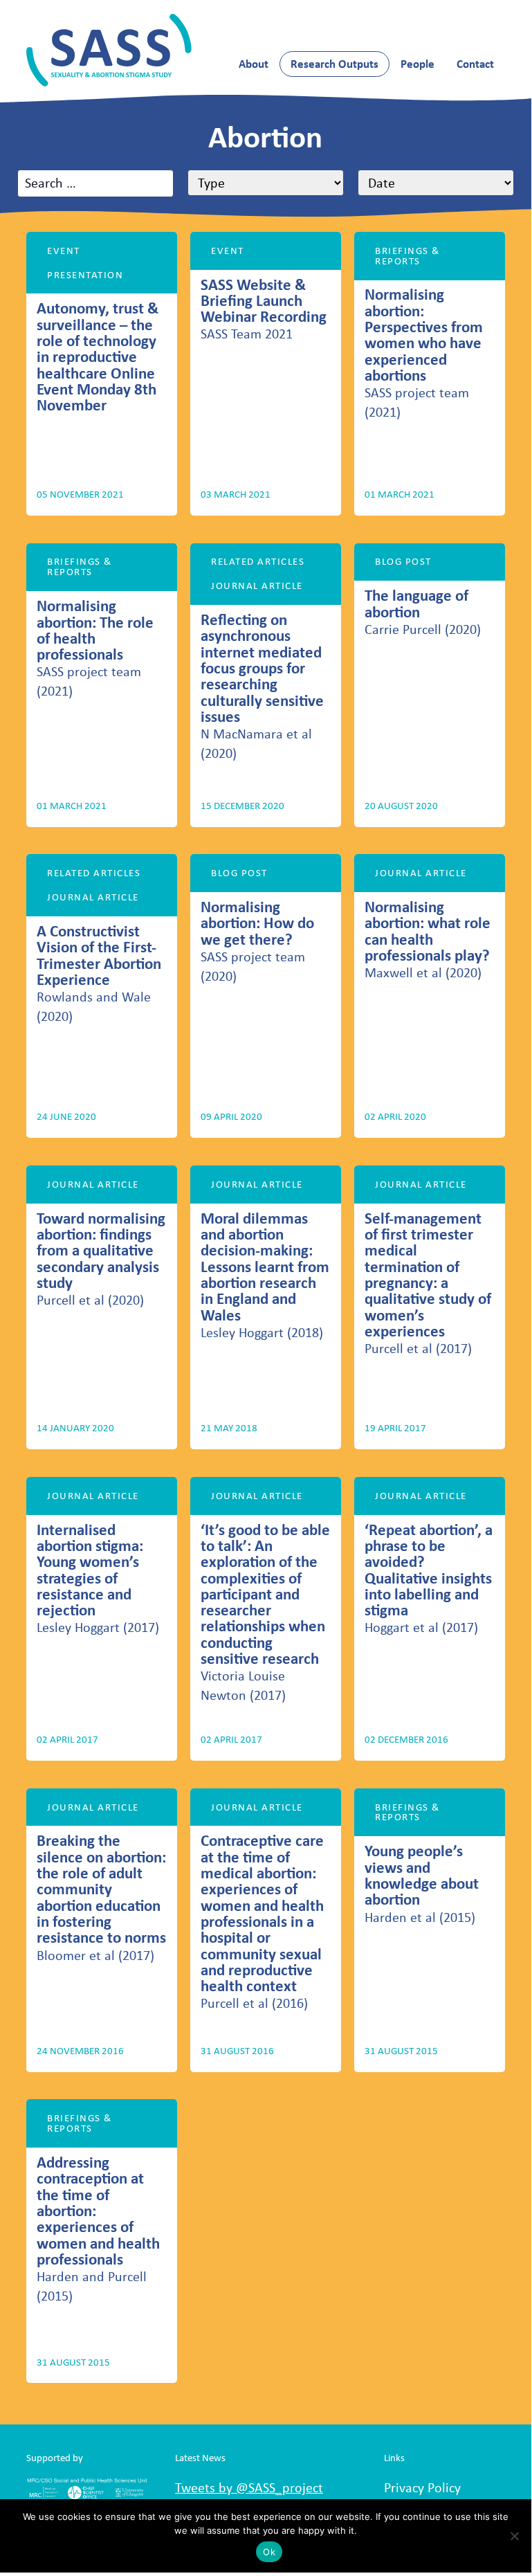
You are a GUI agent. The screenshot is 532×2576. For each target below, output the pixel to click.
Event (63, 251)
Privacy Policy (422, 2487)
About (254, 64)
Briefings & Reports (407, 256)
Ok (269, 2552)
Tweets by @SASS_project (249, 2487)
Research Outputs (334, 64)
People (418, 64)
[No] (514, 2536)
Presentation (85, 275)
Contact (475, 64)
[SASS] (109, 50)
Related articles (258, 561)
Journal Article (257, 586)
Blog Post (403, 561)
